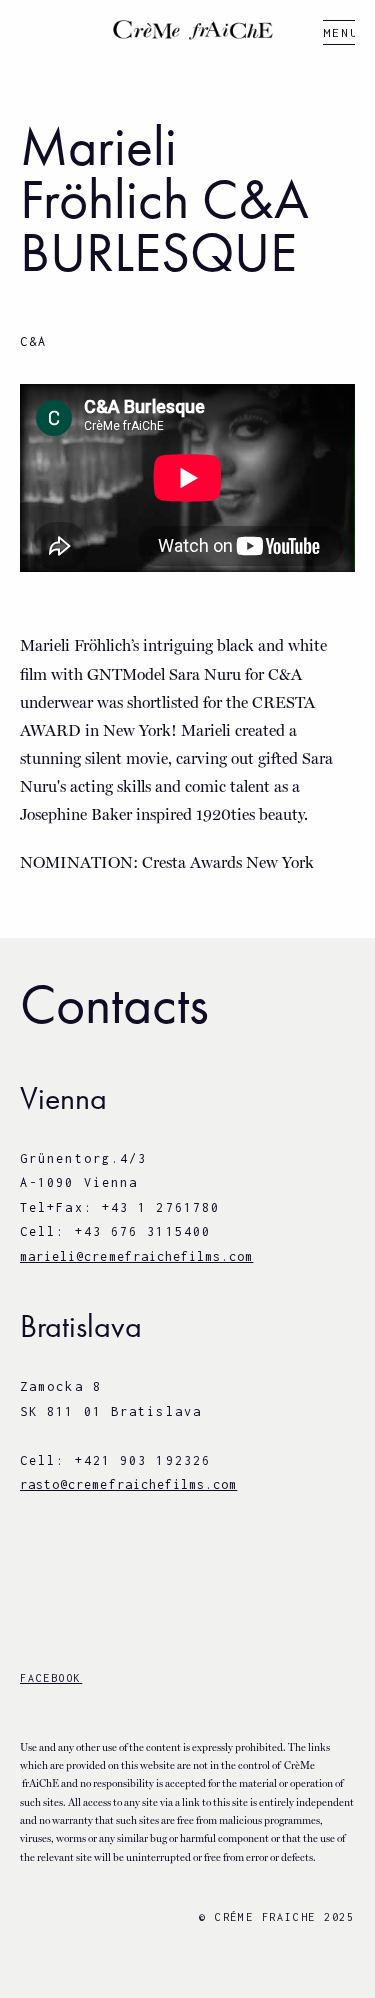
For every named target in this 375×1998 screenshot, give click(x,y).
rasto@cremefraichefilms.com (128, 1484)
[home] (188, 30)
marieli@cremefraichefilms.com (136, 1256)
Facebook (51, 1678)
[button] (339, 32)
